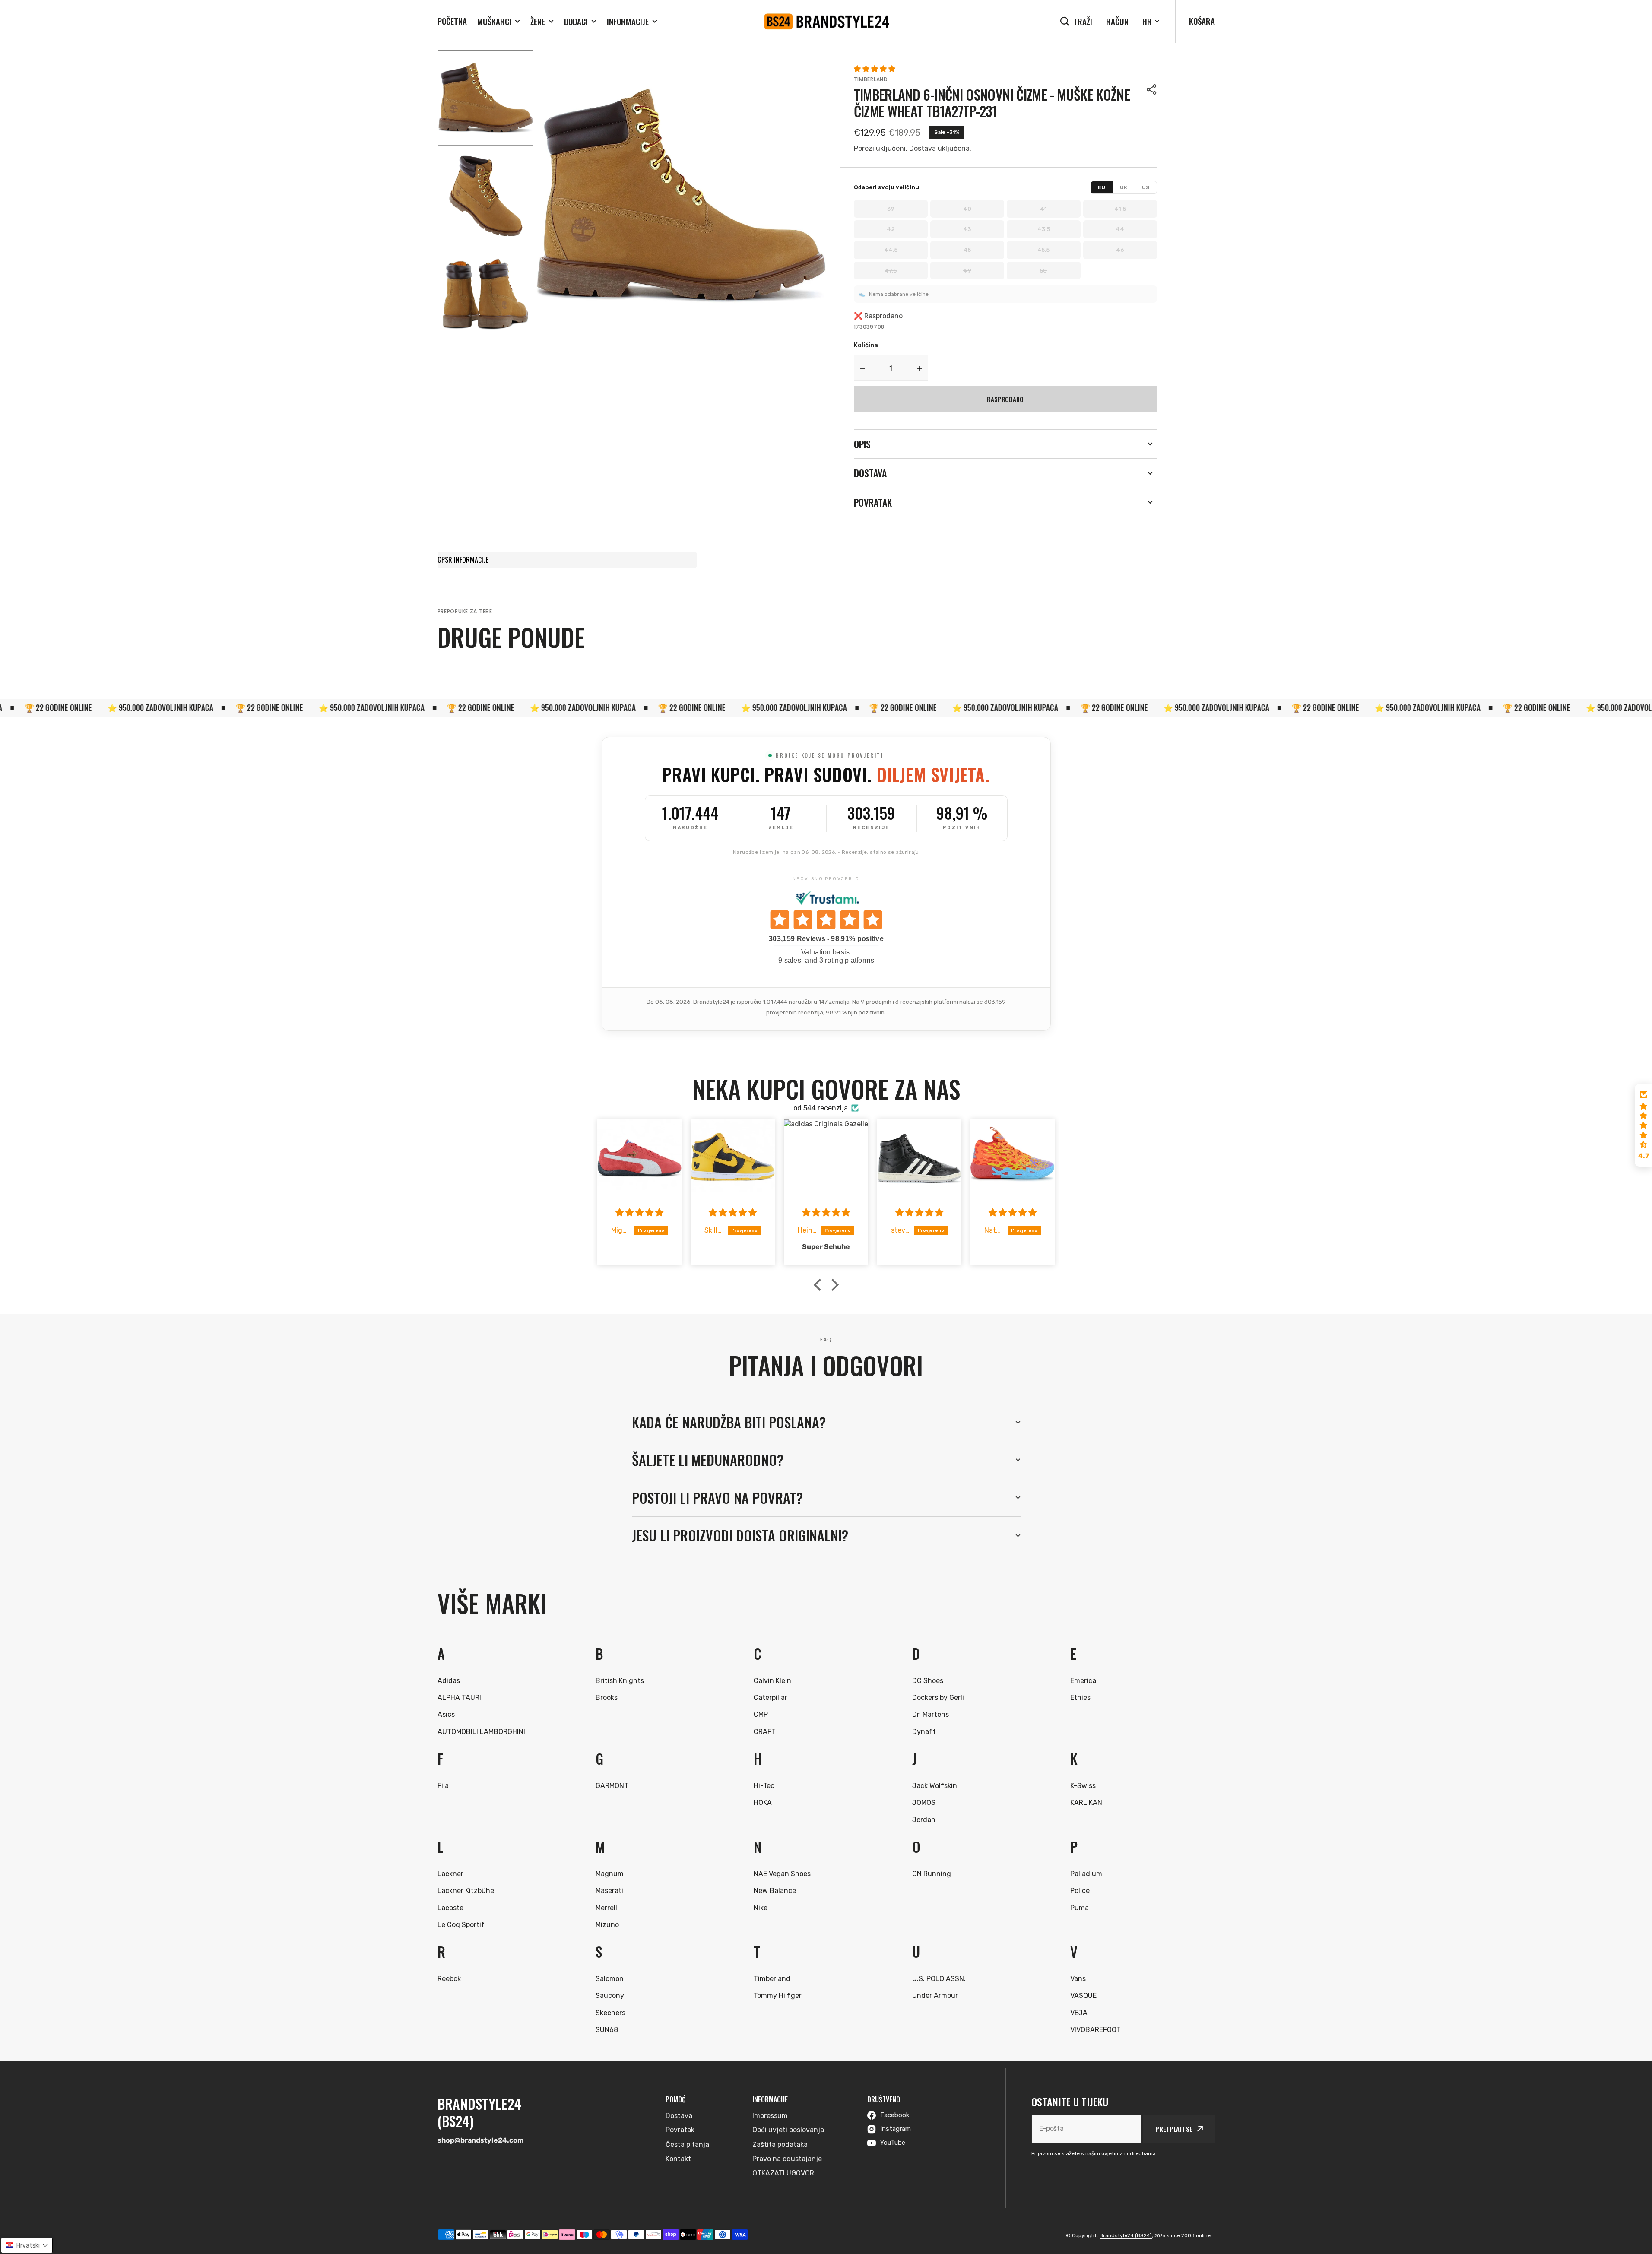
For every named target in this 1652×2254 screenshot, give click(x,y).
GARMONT (612, 1786)
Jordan (924, 1820)
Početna (452, 21)
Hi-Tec (764, 1786)
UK (1124, 187)
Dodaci (576, 21)
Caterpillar (771, 1698)
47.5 (891, 271)
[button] (1152, 89)
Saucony (610, 1996)
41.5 (1120, 209)
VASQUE (1083, 1996)
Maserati (609, 1891)
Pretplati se (1174, 2129)
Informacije (628, 21)
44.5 (891, 250)
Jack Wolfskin (935, 1786)
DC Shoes (928, 1681)
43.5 (1044, 229)
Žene (538, 21)
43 (967, 229)
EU (1102, 187)
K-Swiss (1083, 1786)
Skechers (610, 2013)
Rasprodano (1005, 399)
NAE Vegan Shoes (782, 1874)
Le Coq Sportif (461, 1925)
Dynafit (924, 1732)
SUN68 (607, 2030)
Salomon (610, 1979)
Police (1080, 1891)
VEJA (1079, 2013)
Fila (443, 1786)
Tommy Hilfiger (778, 1996)
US (1146, 187)
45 (967, 250)
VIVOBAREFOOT (1096, 2030)
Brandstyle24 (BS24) (1126, 2235)
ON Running (932, 1874)
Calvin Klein (772, 1681)
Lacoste (450, 1908)
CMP (761, 1714)
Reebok (449, 1979)
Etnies (1080, 1698)
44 (1120, 229)
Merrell (606, 1908)
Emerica (1083, 1681)
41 (1043, 209)
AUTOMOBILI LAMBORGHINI (481, 1732)
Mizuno (607, 1925)
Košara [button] (1202, 21)
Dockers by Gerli (938, 1698)
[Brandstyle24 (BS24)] (826, 22)
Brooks (607, 1698)
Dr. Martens (931, 1714)
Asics (446, 1714)
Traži (1083, 21)
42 (891, 229)
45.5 (1043, 250)
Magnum (610, 1874)
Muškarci (494, 21)
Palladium (1086, 1874)
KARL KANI (1087, 1802)
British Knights (620, 1681)
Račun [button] (1117, 21)
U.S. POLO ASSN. (939, 1979)
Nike (761, 1908)
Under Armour (935, 1996)
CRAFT (765, 1732)
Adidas (449, 1681)
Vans (1078, 1979)
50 (1043, 271)
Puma (1080, 1908)
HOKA (763, 1802)
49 (967, 271)
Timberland (871, 79)
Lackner (450, 1874)
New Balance (775, 1891)
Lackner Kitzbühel (467, 1891)
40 (967, 209)
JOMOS (924, 1802)
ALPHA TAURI (459, 1698)
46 (1120, 250)
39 (891, 209)
